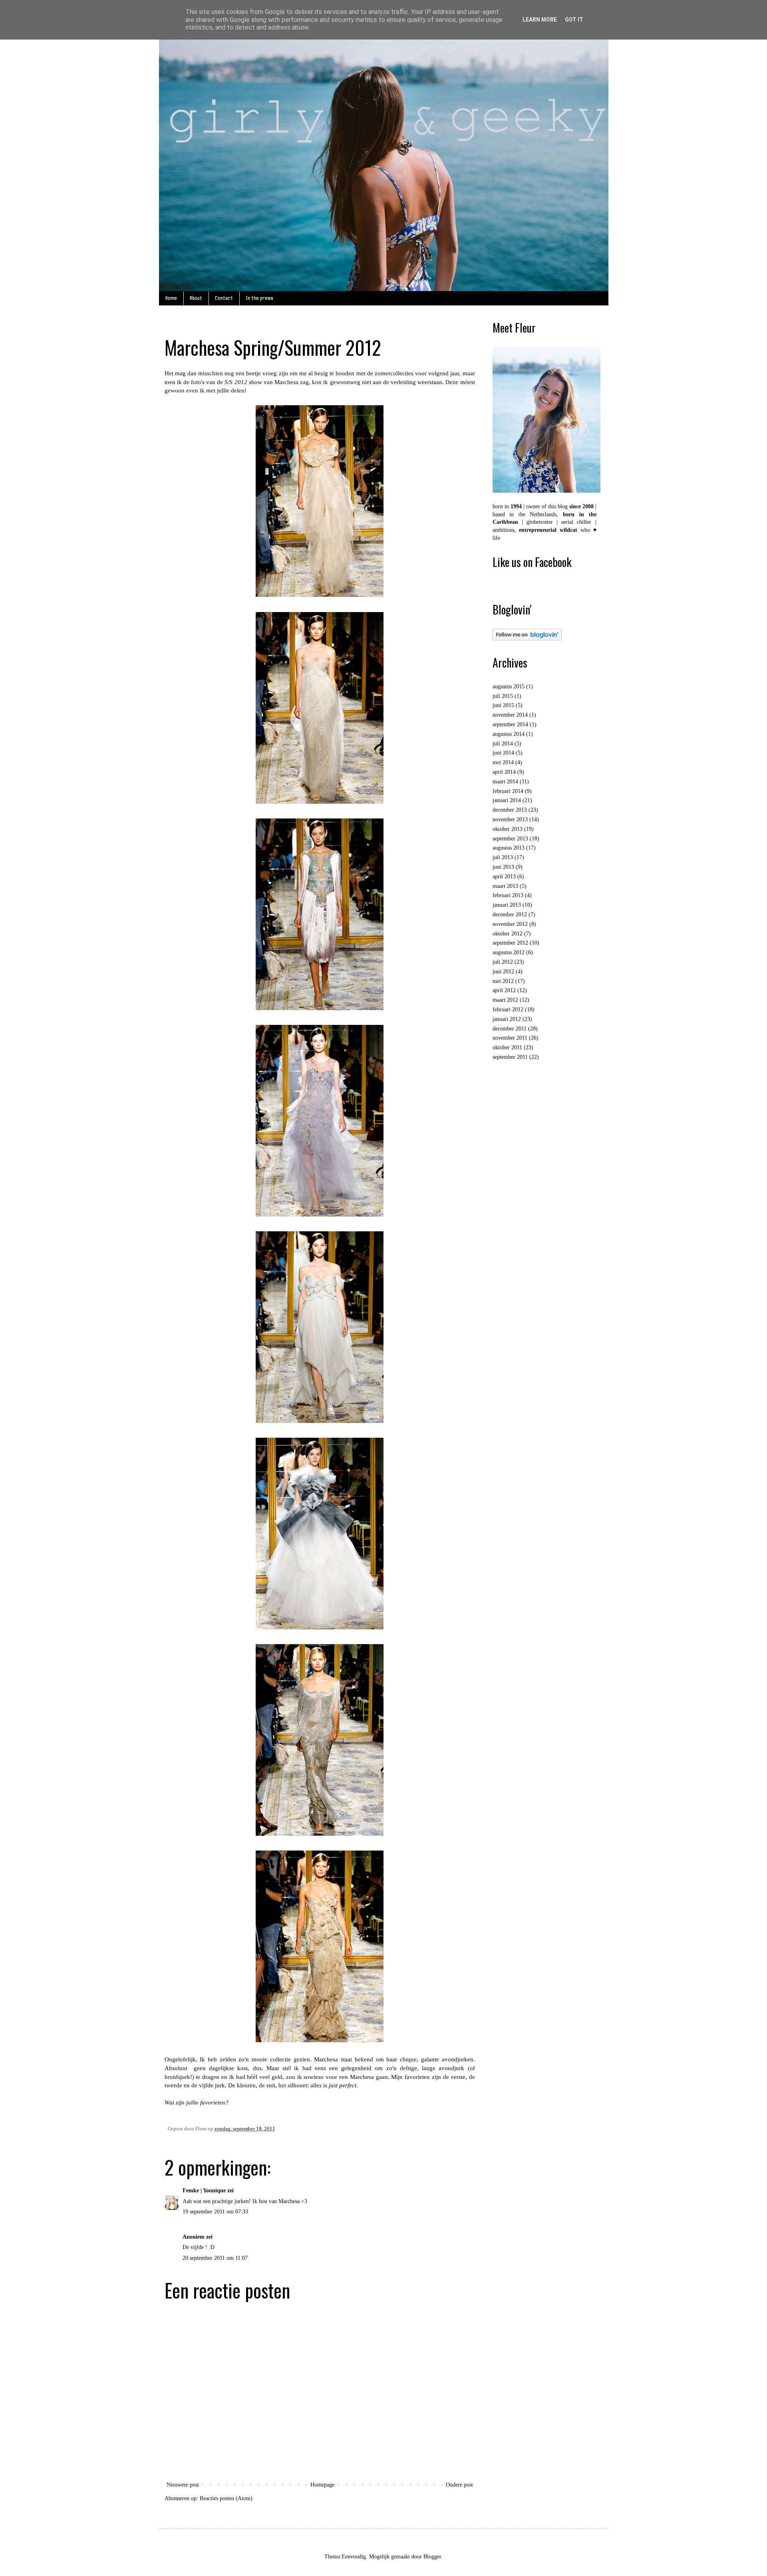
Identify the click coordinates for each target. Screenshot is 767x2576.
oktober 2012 (508, 934)
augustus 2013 (509, 848)
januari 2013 (507, 905)
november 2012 (510, 924)
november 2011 (510, 1038)
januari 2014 (507, 800)
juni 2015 (503, 705)
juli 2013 (503, 857)
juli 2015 (503, 696)
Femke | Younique (204, 2191)
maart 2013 (505, 886)
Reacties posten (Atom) (226, 2498)
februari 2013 (508, 895)
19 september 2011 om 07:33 (215, 2212)
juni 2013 (503, 867)
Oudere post (459, 2485)
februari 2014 (508, 791)
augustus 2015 (509, 687)
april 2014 (504, 772)
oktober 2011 (507, 1047)
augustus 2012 (509, 952)
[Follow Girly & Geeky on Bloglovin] (527, 639)
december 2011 (510, 1029)
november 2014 (510, 715)
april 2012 (504, 990)
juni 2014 (503, 753)
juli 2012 (503, 962)
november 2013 (510, 819)
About (196, 298)
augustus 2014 (509, 734)
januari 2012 (507, 1019)
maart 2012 (505, 1000)
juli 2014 (503, 744)
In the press (259, 298)
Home (171, 298)
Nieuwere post (183, 2485)
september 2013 (510, 839)
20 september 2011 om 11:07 (215, 2258)
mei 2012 (503, 981)
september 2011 (510, 1057)
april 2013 (504, 877)
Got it (574, 20)
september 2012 (510, 943)
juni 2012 (503, 972)
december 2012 (510, 914)
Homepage (322, 2485)
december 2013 (510, 810)
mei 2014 (503, 762)
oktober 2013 (508, 829)
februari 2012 (508, 1010)
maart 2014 (505, 782)
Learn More (540, 20)
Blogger (432, 2557)
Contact (224, 298)
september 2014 (510, 724)
